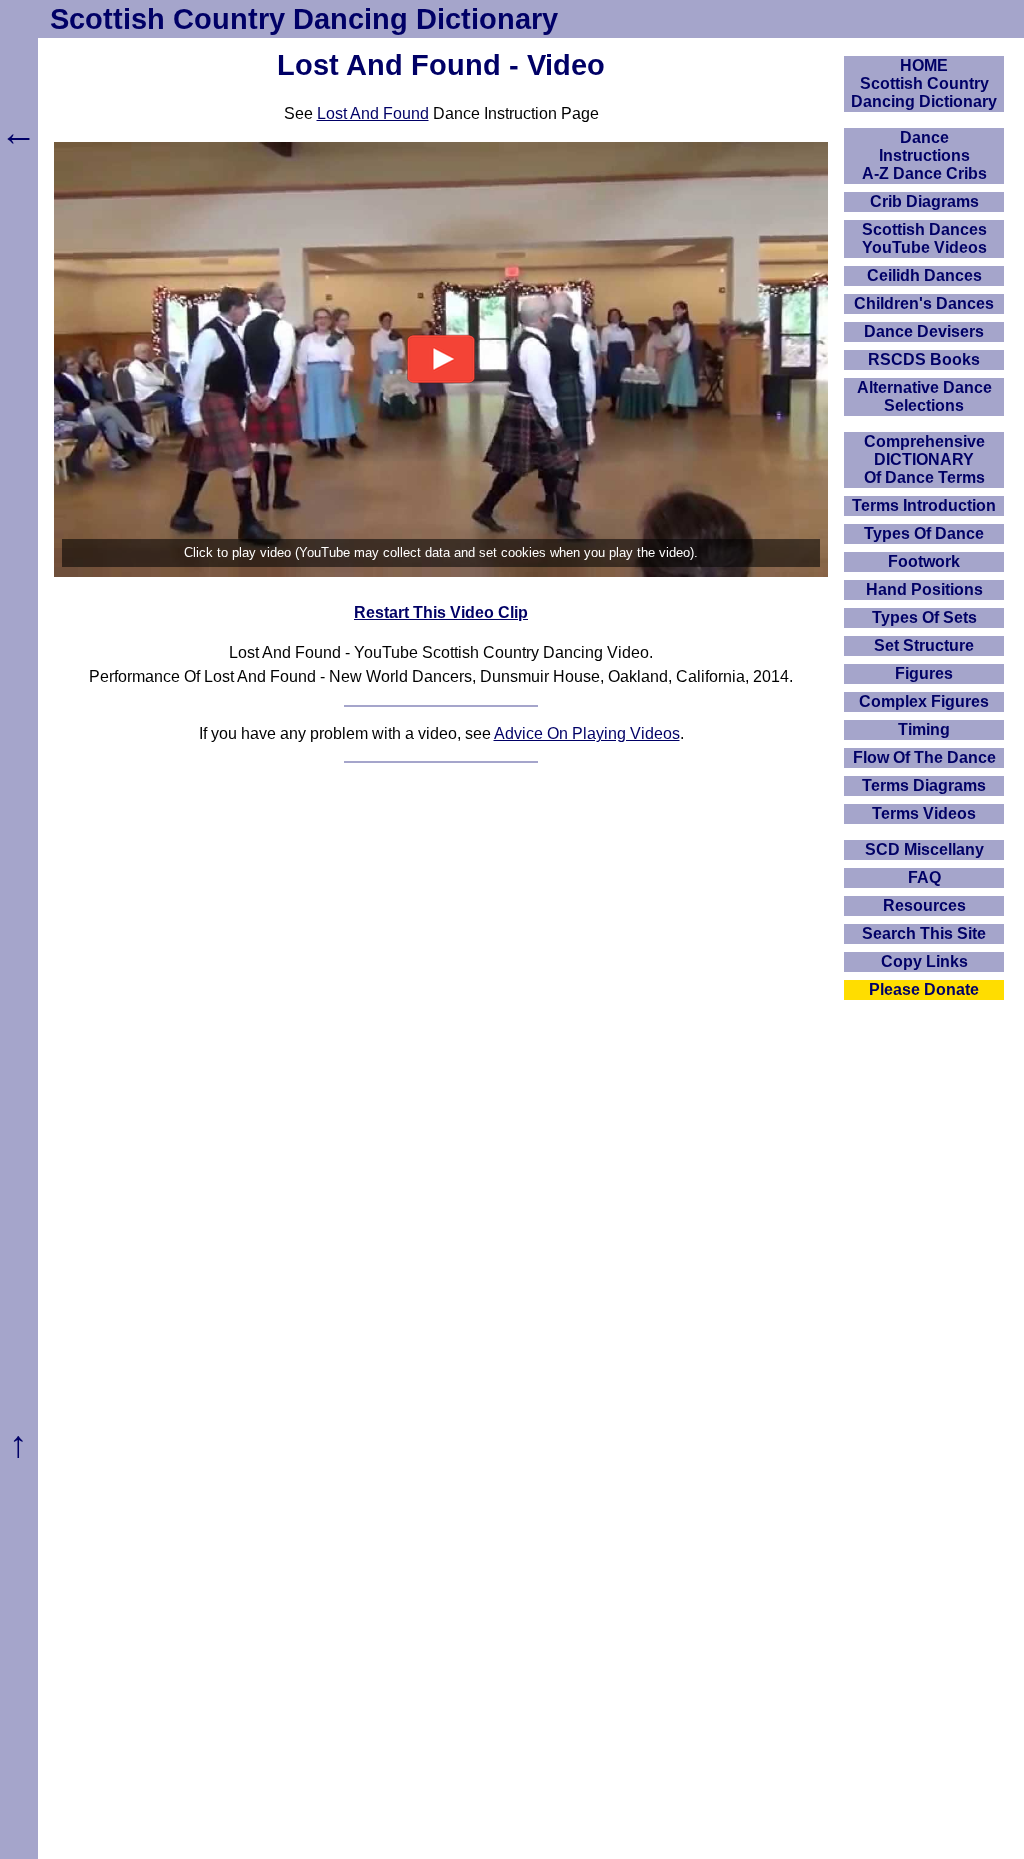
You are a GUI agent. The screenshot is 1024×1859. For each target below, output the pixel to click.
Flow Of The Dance (924, 757)
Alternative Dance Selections (924, 396)
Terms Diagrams (924, 785)
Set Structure (924, 645)
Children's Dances (924, 303)
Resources (924, 905)
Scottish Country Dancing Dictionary (304, 19)
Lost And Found (373, 113)
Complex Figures (924, 701)
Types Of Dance (924, 533)
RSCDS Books (924, 359)
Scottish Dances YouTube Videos (924, 238)
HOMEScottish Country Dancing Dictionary (924, 83)
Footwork (924, 561)
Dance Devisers (924, 331)
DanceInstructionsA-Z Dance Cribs (924, 155)
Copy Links (924, 961)
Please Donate (924, 989)
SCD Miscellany (924, 849)
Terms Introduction (924, 505)
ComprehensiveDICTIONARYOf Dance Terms (924, 459)
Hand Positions (924, 589)
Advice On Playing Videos (587, 733)
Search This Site (924, 933)
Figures (924, 673)
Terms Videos (924, 813)
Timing (924, 729)
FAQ (924, 877)
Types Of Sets (924, 617)
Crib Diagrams (924, 201)
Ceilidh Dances (924, 275)
